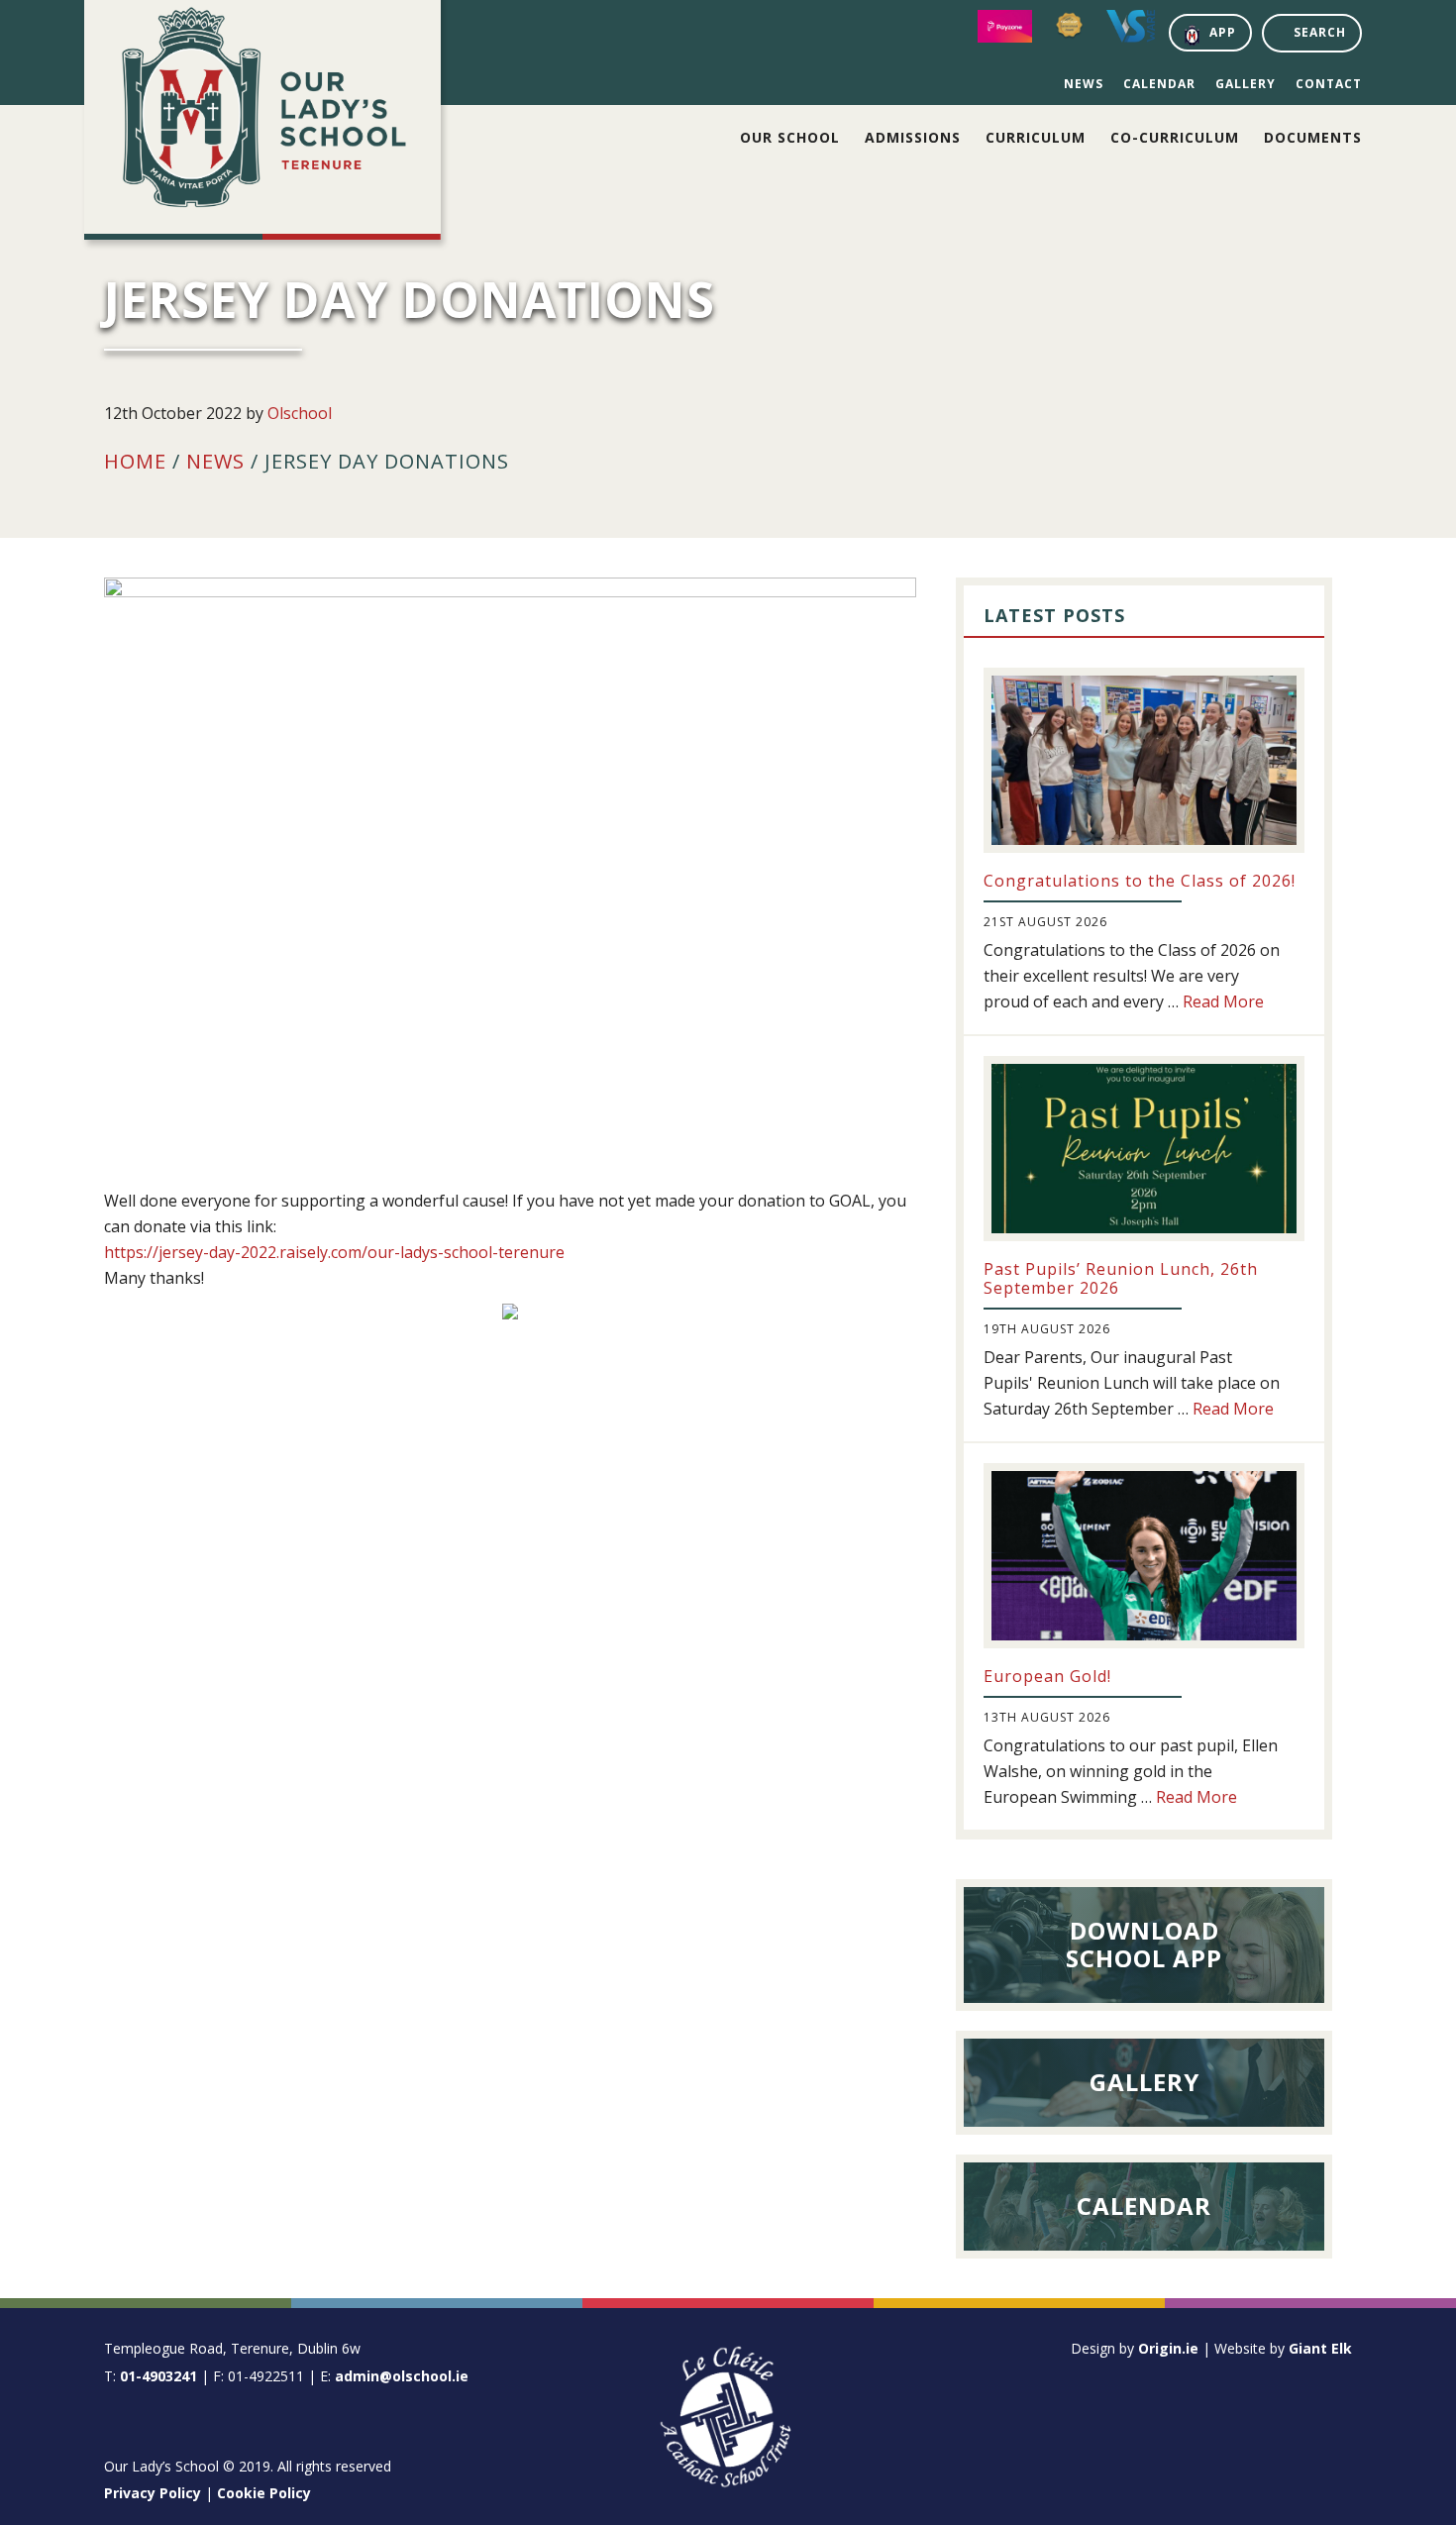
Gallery (1246, 84)
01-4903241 (158, 2376)
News (1084, 84)
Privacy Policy (153, 2493)
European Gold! (1047, 1676)
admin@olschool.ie (402, 2376)
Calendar (1159, 84)
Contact (1329, 84)
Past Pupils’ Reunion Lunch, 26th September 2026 (1121, 1278)
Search (1320, 32)
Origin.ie (1168, 2348)
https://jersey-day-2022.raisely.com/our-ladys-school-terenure (334, 1252)
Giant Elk (1320, 2348)
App (1223, 32)
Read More (1223, 1001)
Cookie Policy (264, 2493)
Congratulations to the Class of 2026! (1140, 881)
